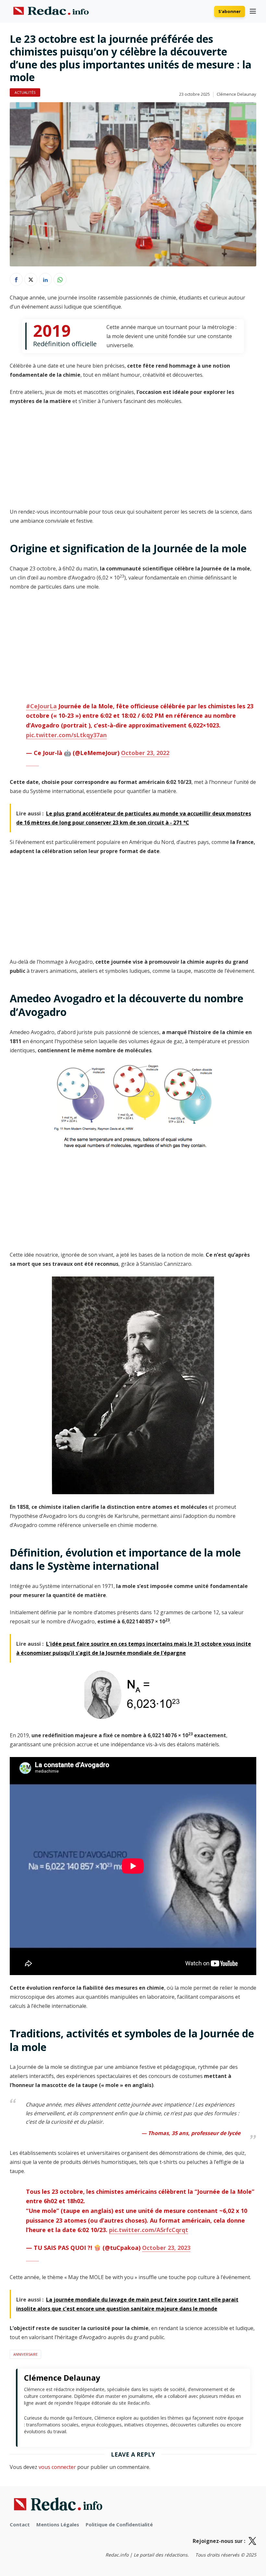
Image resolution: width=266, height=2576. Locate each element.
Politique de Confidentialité (119, 2524)
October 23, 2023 (166, 2248)
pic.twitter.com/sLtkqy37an (66, 735)
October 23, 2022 (145, 753)
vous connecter (57, 2467)
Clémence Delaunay (236, 94)
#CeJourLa (41, 706)
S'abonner (230, 11)
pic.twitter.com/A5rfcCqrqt (149, 2230)
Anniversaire (25, 2354)
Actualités (25, 92)
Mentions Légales (58, 2524)
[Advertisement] (133, 459)
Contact (20, 2524)
